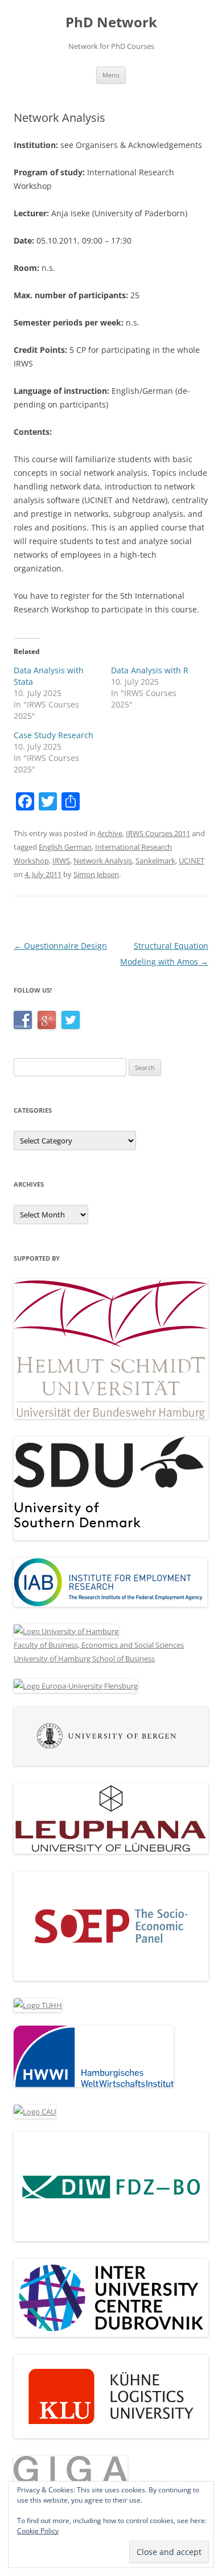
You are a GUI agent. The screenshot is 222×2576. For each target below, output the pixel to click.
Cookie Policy (38, 2531)
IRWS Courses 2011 (158, 833)
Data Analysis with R (150, 670)
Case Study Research (54, 735)
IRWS (61, 861)
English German (65, 847)
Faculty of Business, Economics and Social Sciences (99, 1645)
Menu (111, 75)
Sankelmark (155, 861)
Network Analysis (103, 861)
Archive (110, 833)
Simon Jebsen (96, 874)
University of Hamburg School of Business (84, 1659)
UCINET (192, 861)
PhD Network (111, 22)
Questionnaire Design (60, 946)
